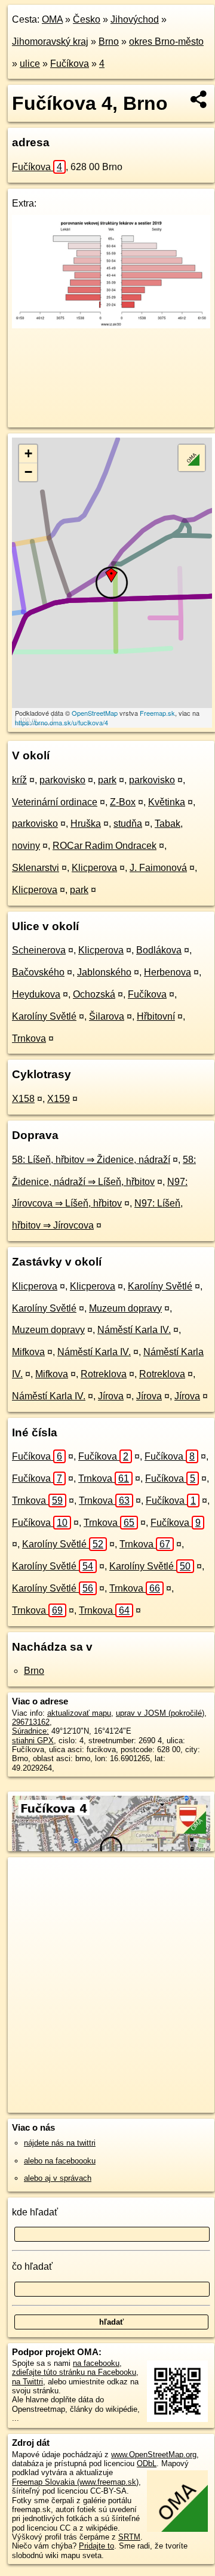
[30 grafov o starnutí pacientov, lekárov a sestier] (111, 325)
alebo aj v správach (58, 2178)
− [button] (28, 472)
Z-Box (123, 802)
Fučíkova (70, 64)
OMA (52, 19)
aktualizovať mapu (79, 1713)
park (107, 780)
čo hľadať (32, 2266)
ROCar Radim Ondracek (105, 846)
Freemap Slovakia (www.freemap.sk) (75, 2482)
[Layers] (192, 458)
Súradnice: (30, 1731)
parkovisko (62, 780)
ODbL (147, 2463)
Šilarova (107, 1016)
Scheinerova (39, 950)
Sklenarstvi (36, 868)
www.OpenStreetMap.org (154, 2455)
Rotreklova (104, 1374)
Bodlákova (159, 950)
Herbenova (168, 972)
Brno (109, 41)
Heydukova (36, 994)
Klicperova (94, 868)
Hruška (86, 824)
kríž (19, 780)
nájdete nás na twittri (60, 2143)
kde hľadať (35, 2212)
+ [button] (28, 453)
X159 (59, 1099)
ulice (30, 64)
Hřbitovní (156, 1016)
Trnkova (29, 1038)
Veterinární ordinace (55, 802)
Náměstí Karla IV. (134, 1330)
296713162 (31, 1722)
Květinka (167, 802)
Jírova (111, 1396)
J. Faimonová (158, 868)
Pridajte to (96, 2546)
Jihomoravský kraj (50, 41)
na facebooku (96, 2363)
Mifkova (28, 1352)
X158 (23, 1099)
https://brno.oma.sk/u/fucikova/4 (62, 722)
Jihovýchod (135, 19)
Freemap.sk (157, 713)
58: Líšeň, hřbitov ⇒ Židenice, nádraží (91, 1160)
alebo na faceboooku (60, 2161)
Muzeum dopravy (125, 1308)
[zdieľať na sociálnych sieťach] (199, 99)
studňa (128, 824)
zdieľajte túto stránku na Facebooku (74, 2372)
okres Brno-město (166, 41)
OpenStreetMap (95, 713)
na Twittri (27, 2382)
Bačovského (38, 972)
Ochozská (94, 994)
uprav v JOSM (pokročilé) (160, 1713)
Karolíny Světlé (44, 1016)
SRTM (129, 2537)
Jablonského (104, 972)
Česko (87, 19)
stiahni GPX (33, 1741)
